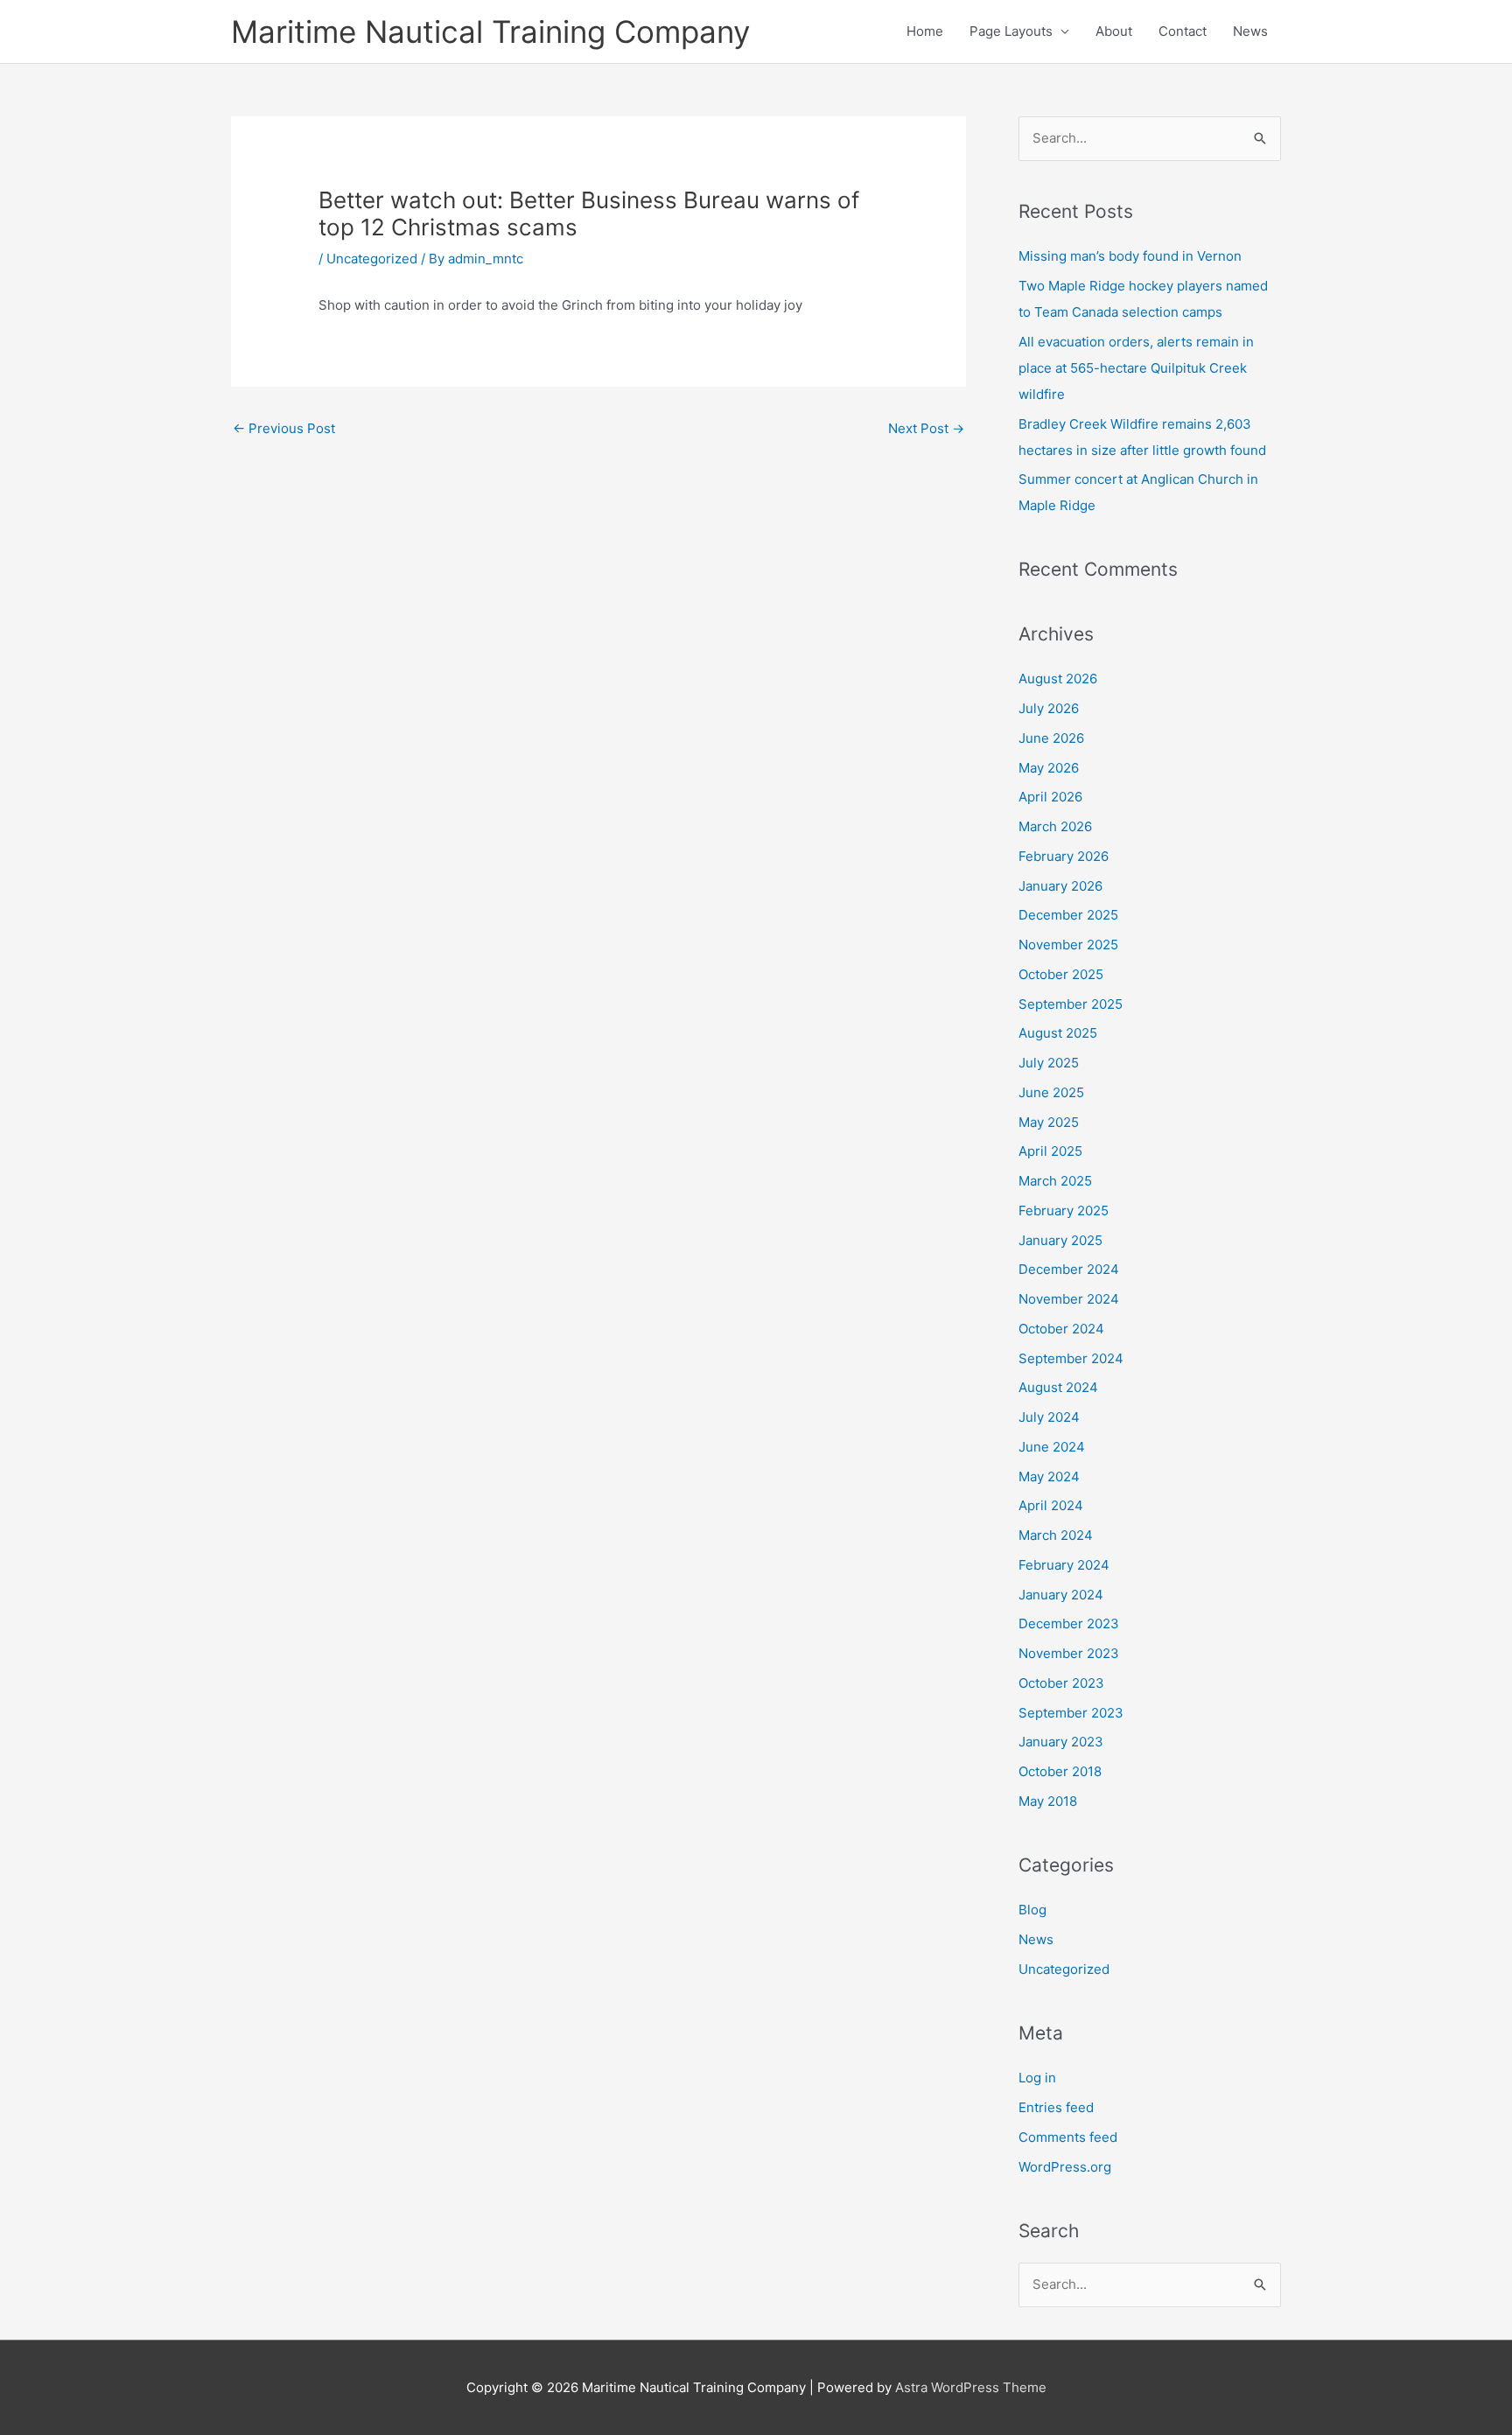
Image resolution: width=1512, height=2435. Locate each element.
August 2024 (1058, 1387)
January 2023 (1061, 1742)
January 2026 (1060, 886)
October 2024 (1061, 1329)
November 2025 (1068, 945)
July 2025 (1049, 1063)
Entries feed (1056, 2107)
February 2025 (1064, 1211)
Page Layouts (1011, 31)
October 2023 (1061, 1683)
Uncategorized (372, 259)
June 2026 (1051, 738)
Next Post (926, 428)
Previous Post (284, 428)
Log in (1037, 2078)
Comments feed (1068, 2137)
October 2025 (1061, 974)
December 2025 (1068, 915)
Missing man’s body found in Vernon (1130, 256)
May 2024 (1049, 1476)
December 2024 (1069, 1269)
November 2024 (1069, 1299)
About (1114, 31)
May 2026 (1049, 768)
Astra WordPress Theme (971, 2387)
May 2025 (1049, 1122)
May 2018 (1048, 1801)
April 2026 (1050, 797)
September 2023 (1071, 1713)
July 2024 (1049, 1417)
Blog (1032, 1910)
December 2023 (1069, 1623)
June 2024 (1052, 1447)
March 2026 (1055, 826)
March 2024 (1056, 1535)
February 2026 (1064, 856)
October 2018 (1060, 1771)
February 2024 (1064, 1565)
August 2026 (1058, 679)
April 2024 (1051, 1505)
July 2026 (1049, 708)
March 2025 (1055, 1181)
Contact (1183, 31)
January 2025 (1060, 1240)
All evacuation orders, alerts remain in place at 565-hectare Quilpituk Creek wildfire (1136, 368)
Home (925, 31)
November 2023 (1069, 1653)
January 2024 (1061, 1595)
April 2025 (1050, 1151)
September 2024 (1071, 1358)
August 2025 (1058, 1033)
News (1250, 31)
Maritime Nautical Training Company (490, 31)
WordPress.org (1065, 2167)
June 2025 (1051, 1092)
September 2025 (1071, 1004)
